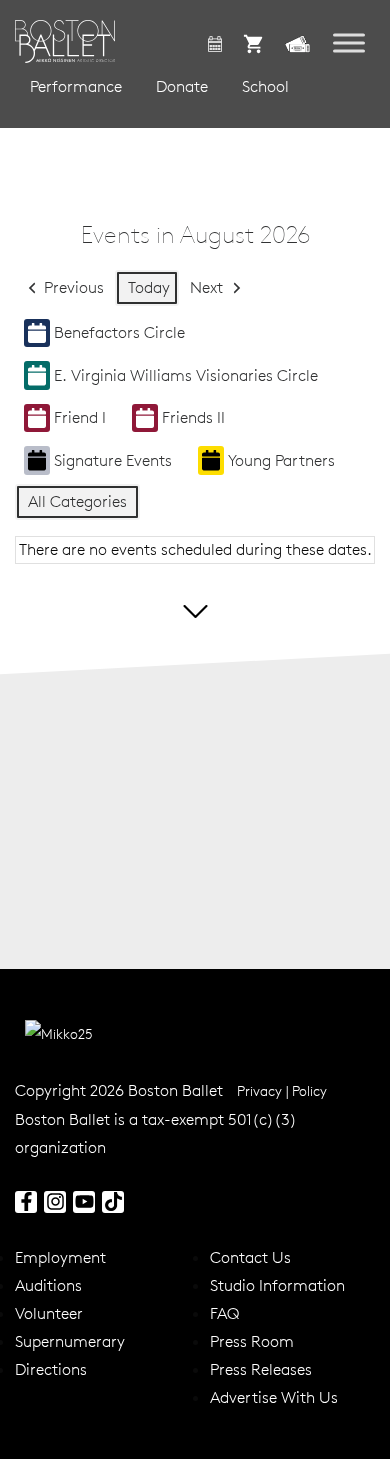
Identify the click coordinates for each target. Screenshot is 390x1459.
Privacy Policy (282, 1091)
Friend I (80, 417)
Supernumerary (70, 1341)
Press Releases (261, 1369)
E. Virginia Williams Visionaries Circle (186, 375)
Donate (182, 86)
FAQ (224, 1313)
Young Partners (281, 460)
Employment (60, 1257)
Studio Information (277, 1285)
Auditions (48, 1285)
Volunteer (49, 1313)
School (265, 86)
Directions (51, 1369)
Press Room (252, 1341)
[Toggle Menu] (349, 42)
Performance (76, 86)
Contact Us (250, 1257)
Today (149, 287)
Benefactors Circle (119, 332)
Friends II (193, 417)
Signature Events (113, 460)
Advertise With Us (274, 1397)
